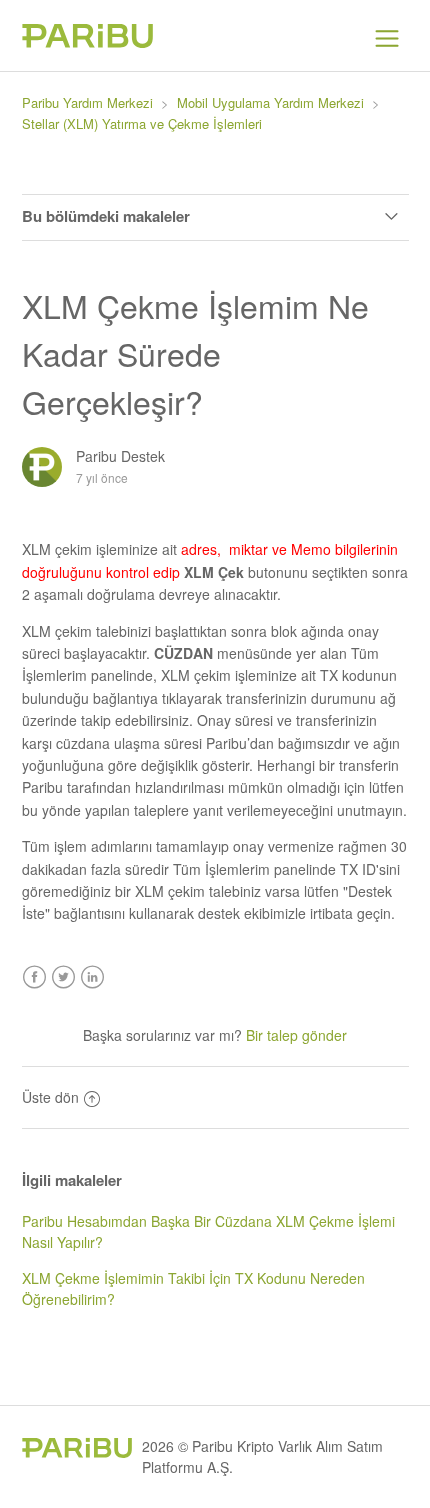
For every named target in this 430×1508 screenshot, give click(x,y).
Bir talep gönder (296, 1035)
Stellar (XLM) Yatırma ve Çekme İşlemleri (142, 123)
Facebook (34, 977)
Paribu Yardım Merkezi (87, 102)
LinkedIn (92, 977)
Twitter (63, 977)
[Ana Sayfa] (87, 42)
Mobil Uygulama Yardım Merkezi (270, 102)
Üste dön (50, 1097)
